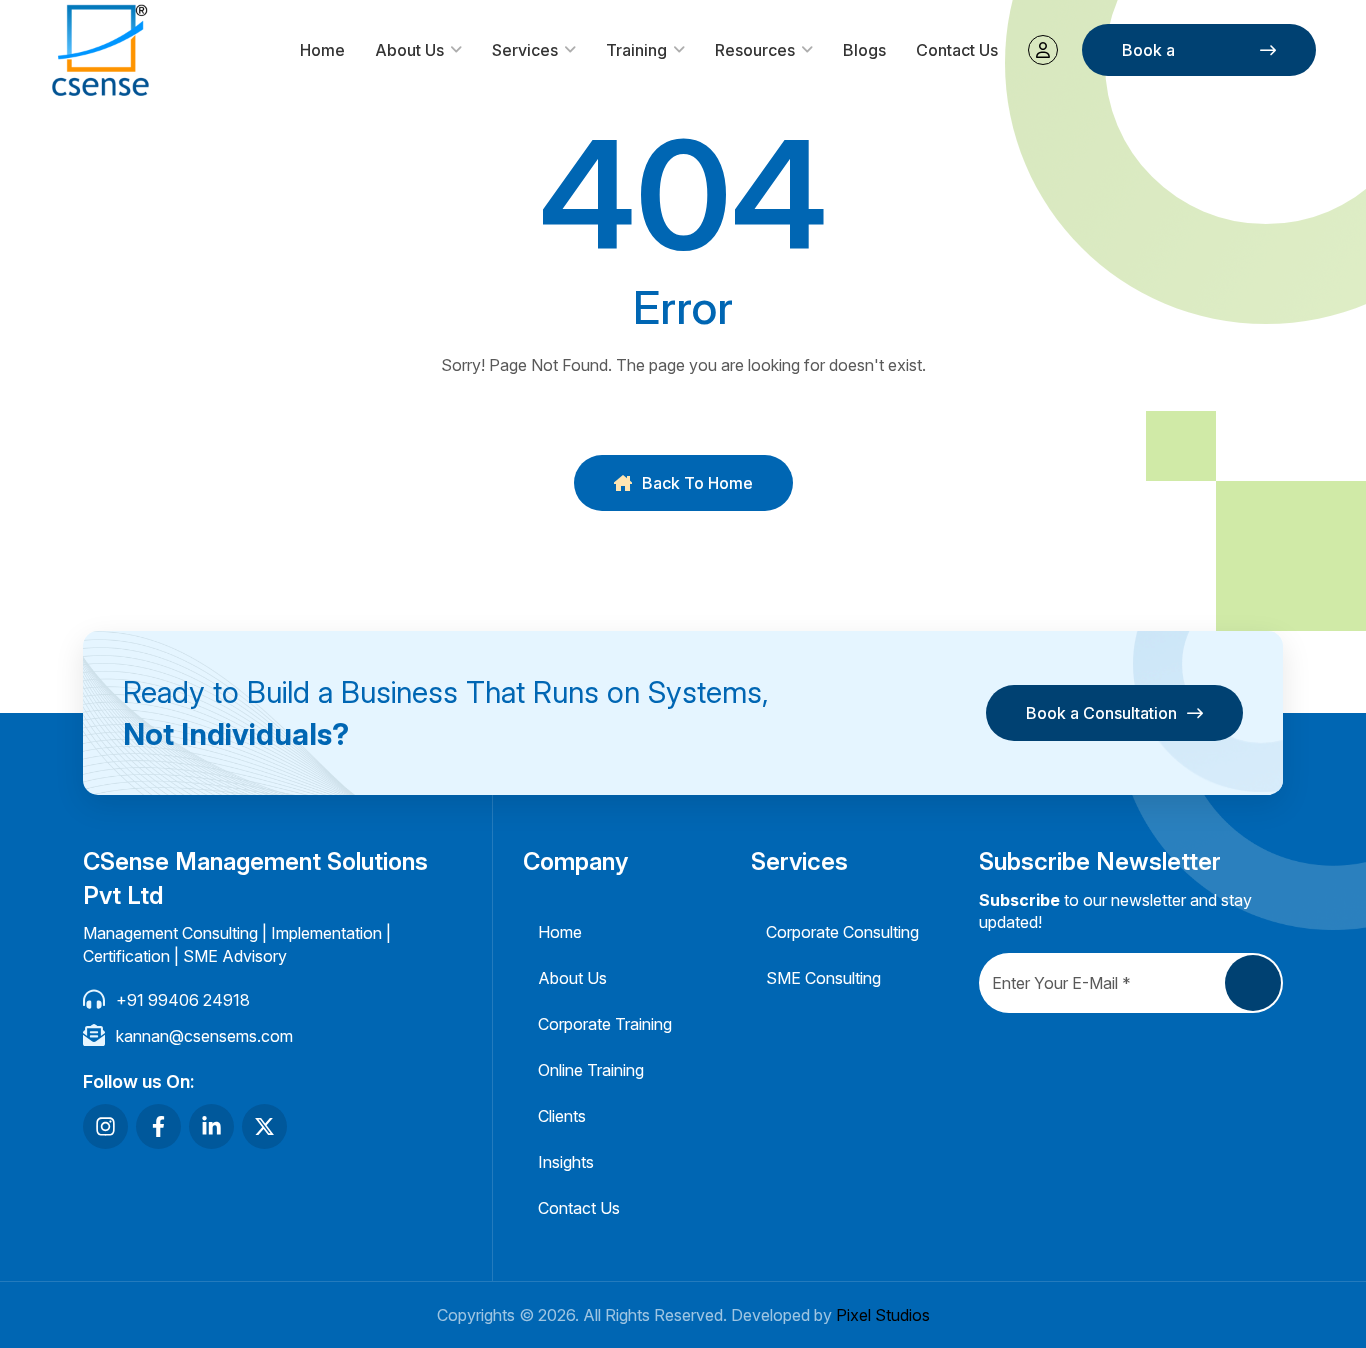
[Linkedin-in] (211, 1126)
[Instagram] (105, 1126)
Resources (755, 50)
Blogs (864, 50)
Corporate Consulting (842, 932)
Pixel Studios (883, 1315)
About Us (409, 50)
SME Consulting (823, 978)
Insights (566, 1162)
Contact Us (957, 50)
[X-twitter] (264, 1126)
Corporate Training (605, 1024)
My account (1043, 50)
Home (322, 50)
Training (636, 50)
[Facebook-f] (158, 1126)
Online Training (591, 1070)
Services (525, 50)
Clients (562, 1116)
